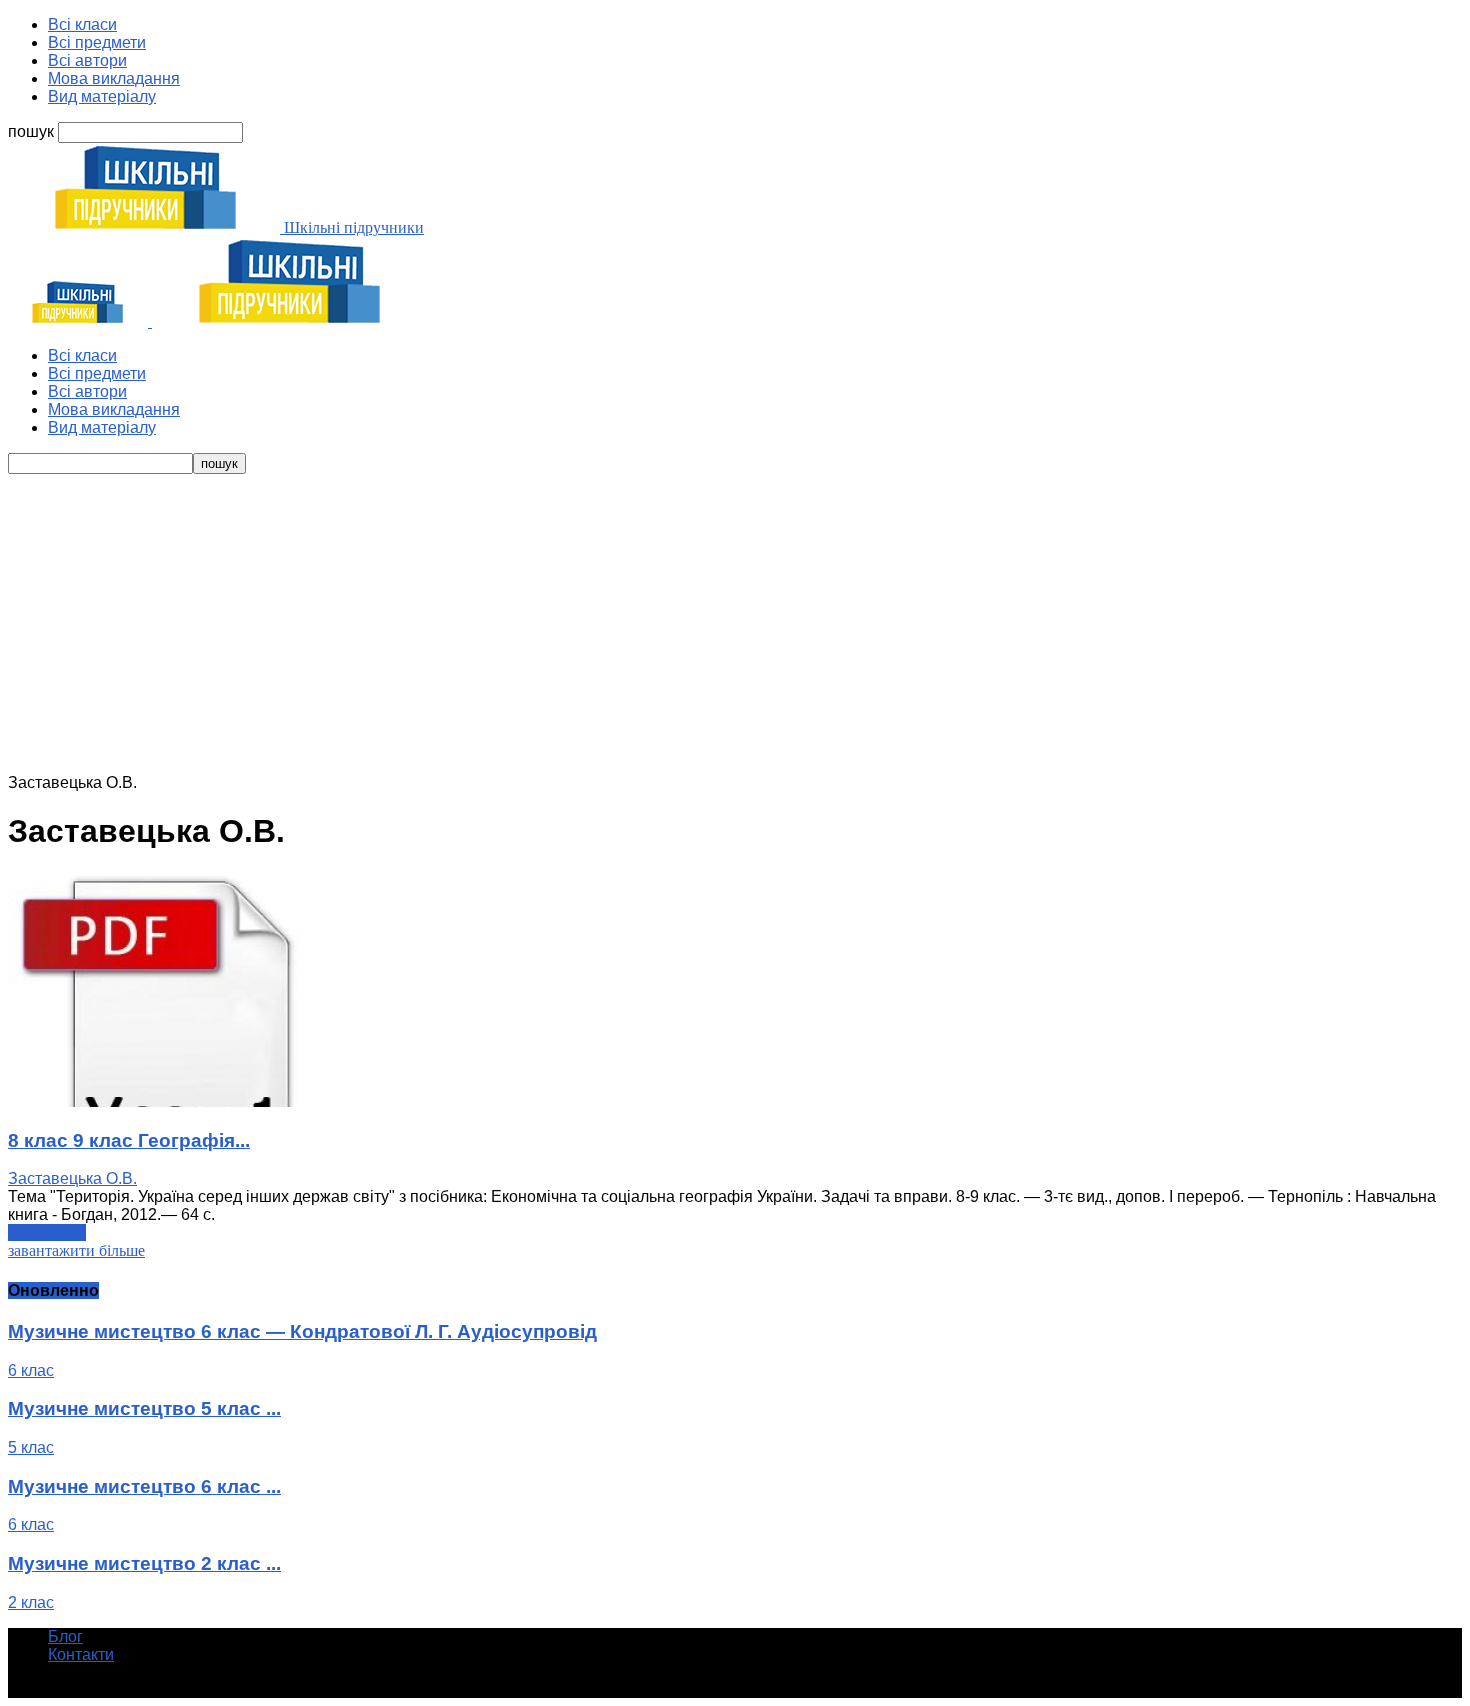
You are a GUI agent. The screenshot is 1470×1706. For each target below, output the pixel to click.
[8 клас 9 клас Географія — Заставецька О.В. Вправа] (158, 1101)
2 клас (31, 1602)
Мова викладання (114, 78)
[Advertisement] (735, 624)
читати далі (47, 1232)
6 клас (31, 1370)
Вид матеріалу (102, 96)
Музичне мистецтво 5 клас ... (144, 1408)
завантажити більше (76, 1250)
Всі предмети (97, 42)
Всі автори (87, 60)
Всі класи (82, 24)
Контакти (81, 1654)
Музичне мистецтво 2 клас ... (144, 1563)
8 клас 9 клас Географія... (129, 1140)
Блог (65, 1636)
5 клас (31, 1447)
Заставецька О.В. (72, 1178)
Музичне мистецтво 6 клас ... (144, 1486)
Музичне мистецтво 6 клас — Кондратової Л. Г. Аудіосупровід (302, 1331)
